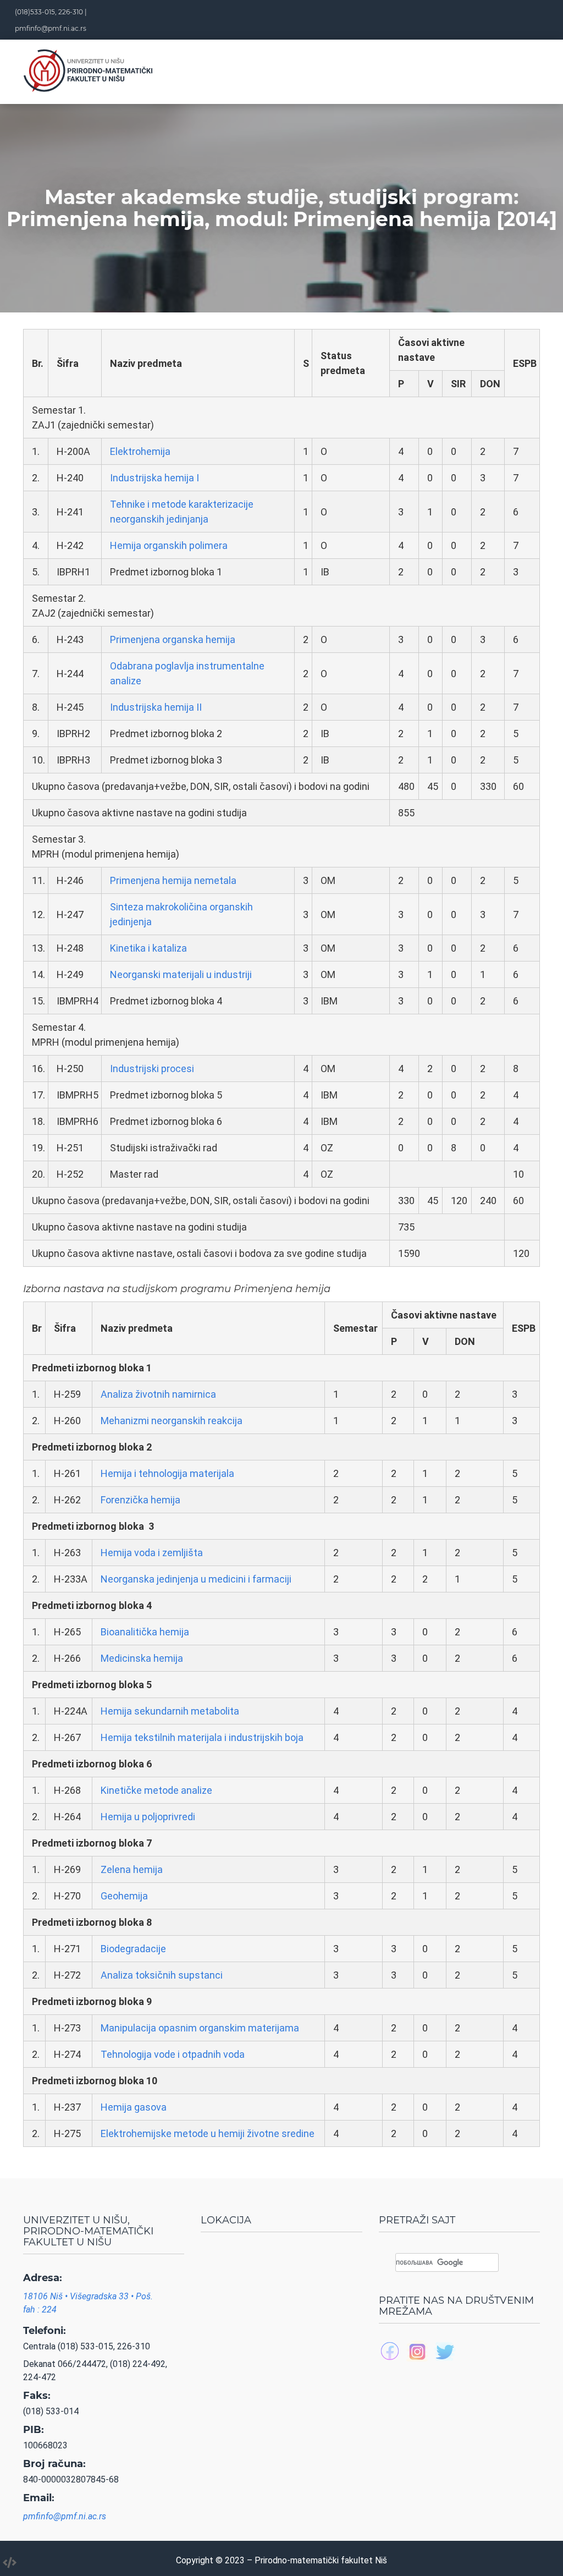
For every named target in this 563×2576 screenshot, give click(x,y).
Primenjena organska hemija (173, 639)
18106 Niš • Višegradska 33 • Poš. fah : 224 (88, 2303)
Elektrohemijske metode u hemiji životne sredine (208, 2133)
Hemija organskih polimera (169, 545)
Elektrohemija (140, 451)
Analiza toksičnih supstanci (162, 1975)
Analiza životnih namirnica (158, 1394)
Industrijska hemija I (154, 478)
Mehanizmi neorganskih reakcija (172, 1421)
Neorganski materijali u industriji (181, 974)
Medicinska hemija (142, 1658)
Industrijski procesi (152, 1069)
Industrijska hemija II (156, 707)
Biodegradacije (133, 1949)
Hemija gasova (134, 2107)
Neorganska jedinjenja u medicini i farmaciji (196, 1579)
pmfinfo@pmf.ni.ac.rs (51, 28)
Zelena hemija (132, 1869)
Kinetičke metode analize (156, 1790)
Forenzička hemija (140, 1500)
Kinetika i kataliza (148, 948)
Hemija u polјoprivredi (148, 1817)
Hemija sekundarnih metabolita (170, 1711)
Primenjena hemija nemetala (173, 880)
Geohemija (124, 1896)
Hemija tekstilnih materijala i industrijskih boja (202, 1737)
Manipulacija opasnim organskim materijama (200, 2028)
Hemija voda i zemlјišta (152, 1553)
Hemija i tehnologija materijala (167, 1473)
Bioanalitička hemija (145, 1632)
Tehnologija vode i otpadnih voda (173, 2054)
